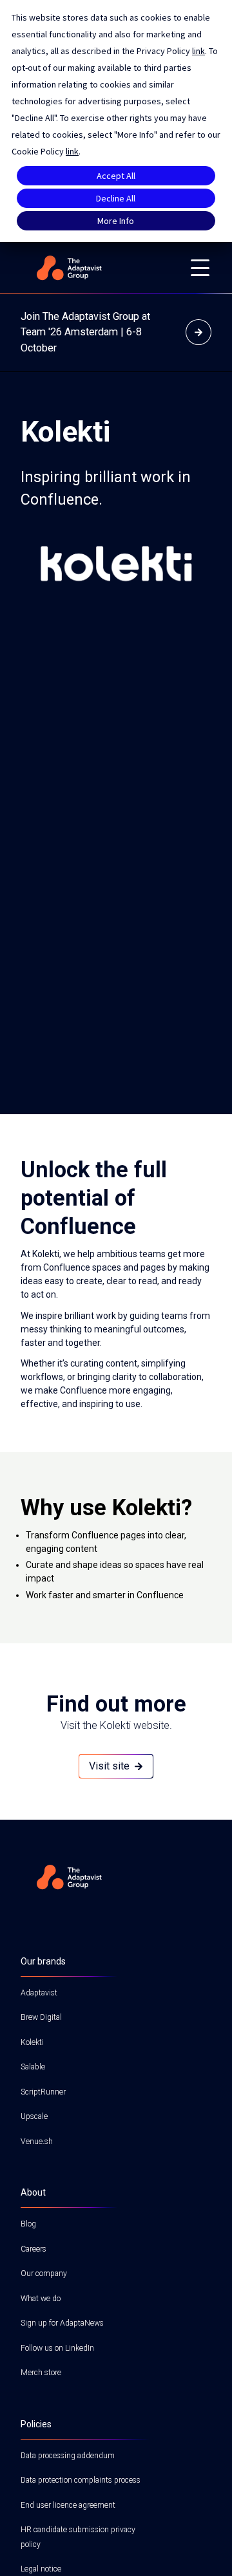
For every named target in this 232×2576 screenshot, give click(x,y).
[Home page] (98, 268)
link (198, 51)
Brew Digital (41, 2017)
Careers (34, 2249)
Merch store (41, 2373)
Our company (44, 2273)
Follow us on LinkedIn (57, 2348)
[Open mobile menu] (200, 268)
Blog (28, 2224)
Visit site (109, 1766)
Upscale (34, 2116)
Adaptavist (39, 1993)
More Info (116, 221)
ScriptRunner (43, 2092)
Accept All (116, 176)
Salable (33, 2067)
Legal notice (41, 2569)
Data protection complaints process (81, 2480)
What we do (41, 2299)
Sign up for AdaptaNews (62, 2323)
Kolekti (32, 2042)
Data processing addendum (68, 2456)
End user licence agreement (68, 2505)
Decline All (116, 198)
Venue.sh (37, 2142)
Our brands (43, 1961)
